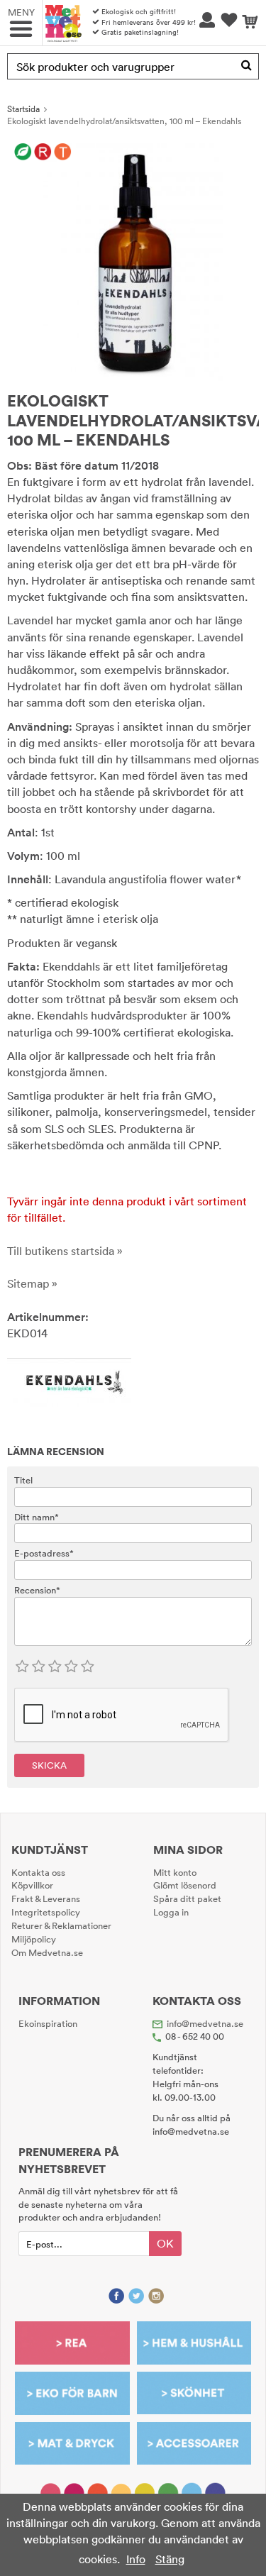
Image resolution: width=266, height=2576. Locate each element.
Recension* (37, 1590)
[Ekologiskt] (23, 153)
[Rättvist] (43, 153)
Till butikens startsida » (65, 1251)
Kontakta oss (38, 1872)
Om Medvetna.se (47, 1952)
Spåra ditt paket (187, 1898)
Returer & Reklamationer (61, 1925)
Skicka (49, 1765)
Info (136, 2559)
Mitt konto (175, 1872)
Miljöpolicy (34, 1939)
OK (165, 2243)
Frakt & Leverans (46, 1898)
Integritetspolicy (46, 1912)
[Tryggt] (63, 153)
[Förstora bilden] (133, 260)
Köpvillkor (32, 1885)
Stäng (170, 2559)
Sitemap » (32, 1283)
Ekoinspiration (48, 2023)
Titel (23, 1480)
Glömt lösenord (185, 1885)
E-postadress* (44, 1553)
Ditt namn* (37, 1517)
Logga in (171, 1912)
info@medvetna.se (205, 2023)
